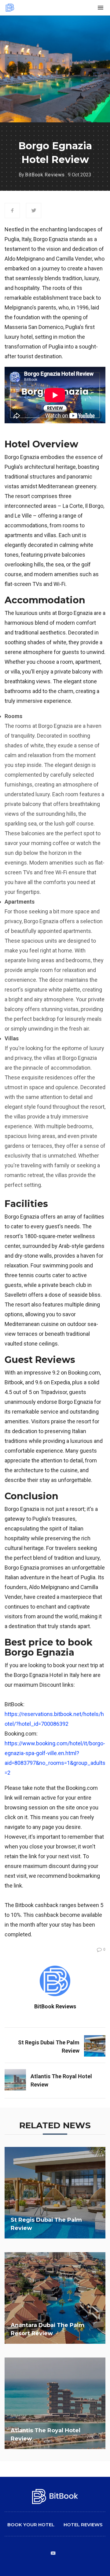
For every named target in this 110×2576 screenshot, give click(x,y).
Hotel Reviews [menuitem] (83, 2525)
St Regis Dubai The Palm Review (49, 2047)
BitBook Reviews (45, 175)
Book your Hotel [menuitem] (31, 2525)
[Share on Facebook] (12, 211)
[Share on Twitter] (34, 211)
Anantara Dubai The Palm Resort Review (48, 2329)
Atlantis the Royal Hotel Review (61, 2080)
